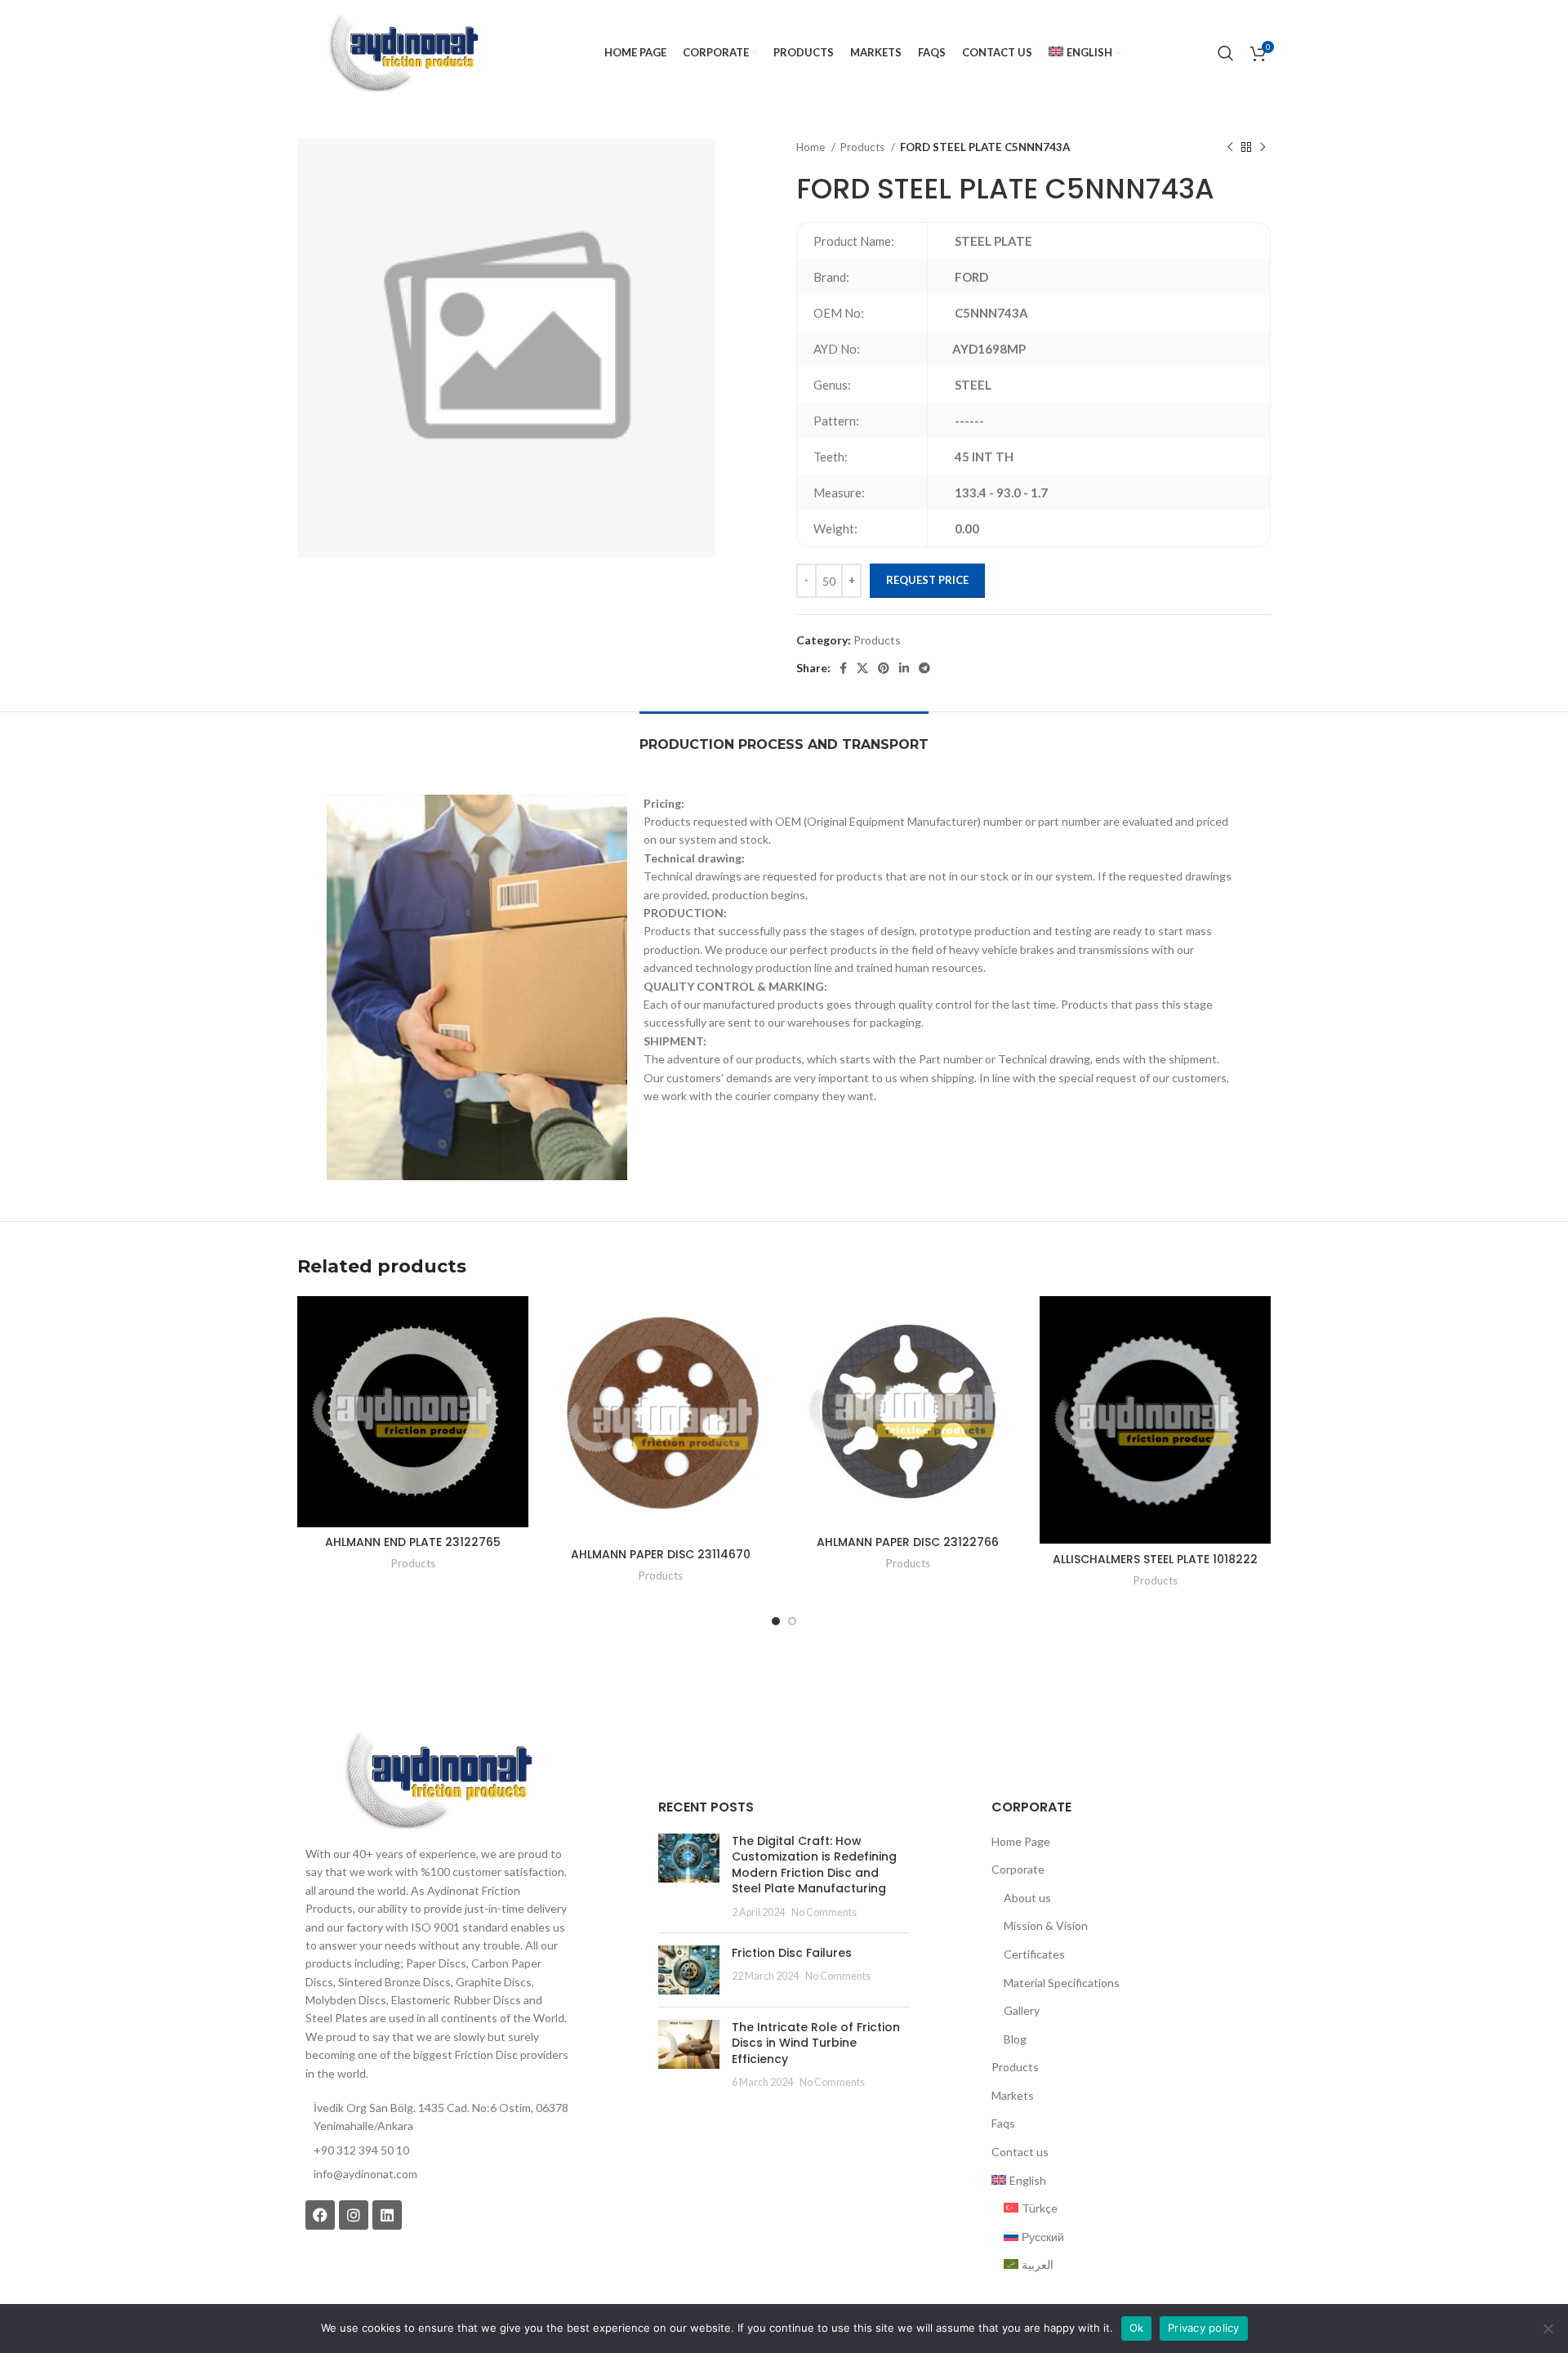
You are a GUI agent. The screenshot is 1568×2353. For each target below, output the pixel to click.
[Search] (1226, 53)
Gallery (1022, 2010)
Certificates (1034, 1954)
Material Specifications (1062, 1983)
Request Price (927, 580)
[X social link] (862, 668)
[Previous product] (1230, 148)
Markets (1013, 2095)
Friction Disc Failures (792, 1953)
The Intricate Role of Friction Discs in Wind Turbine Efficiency (816, 2043)
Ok (1137, 2328)
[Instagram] (354, 2215)
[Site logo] (402, 52)
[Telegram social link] (924, 668)
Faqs (1003, 2123)
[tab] (784, 736)
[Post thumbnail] (689, 1877)
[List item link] (437, 2174)
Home (812, 147)
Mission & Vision (1046, 1925)
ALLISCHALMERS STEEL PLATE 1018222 (1155, 1559)
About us (1027, 1898)
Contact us (1020, 2152)
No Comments (824, 1912)
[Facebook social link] (843, 668)
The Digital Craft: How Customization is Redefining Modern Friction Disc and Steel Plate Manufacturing (814, 1865)
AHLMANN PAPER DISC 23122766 (908, 1542)
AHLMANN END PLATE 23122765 (413, 1542)
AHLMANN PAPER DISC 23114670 (661, 1554)
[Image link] (437, 1778)
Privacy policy (1204, 2328)
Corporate (1018, 1869)
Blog (1015, 2039)
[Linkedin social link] (904, 668)
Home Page (1021, 1841)
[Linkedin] (387, 2215)
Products (864, 147)
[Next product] (1263, 148)
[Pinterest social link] (884, 668)
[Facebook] (320, 2215)
